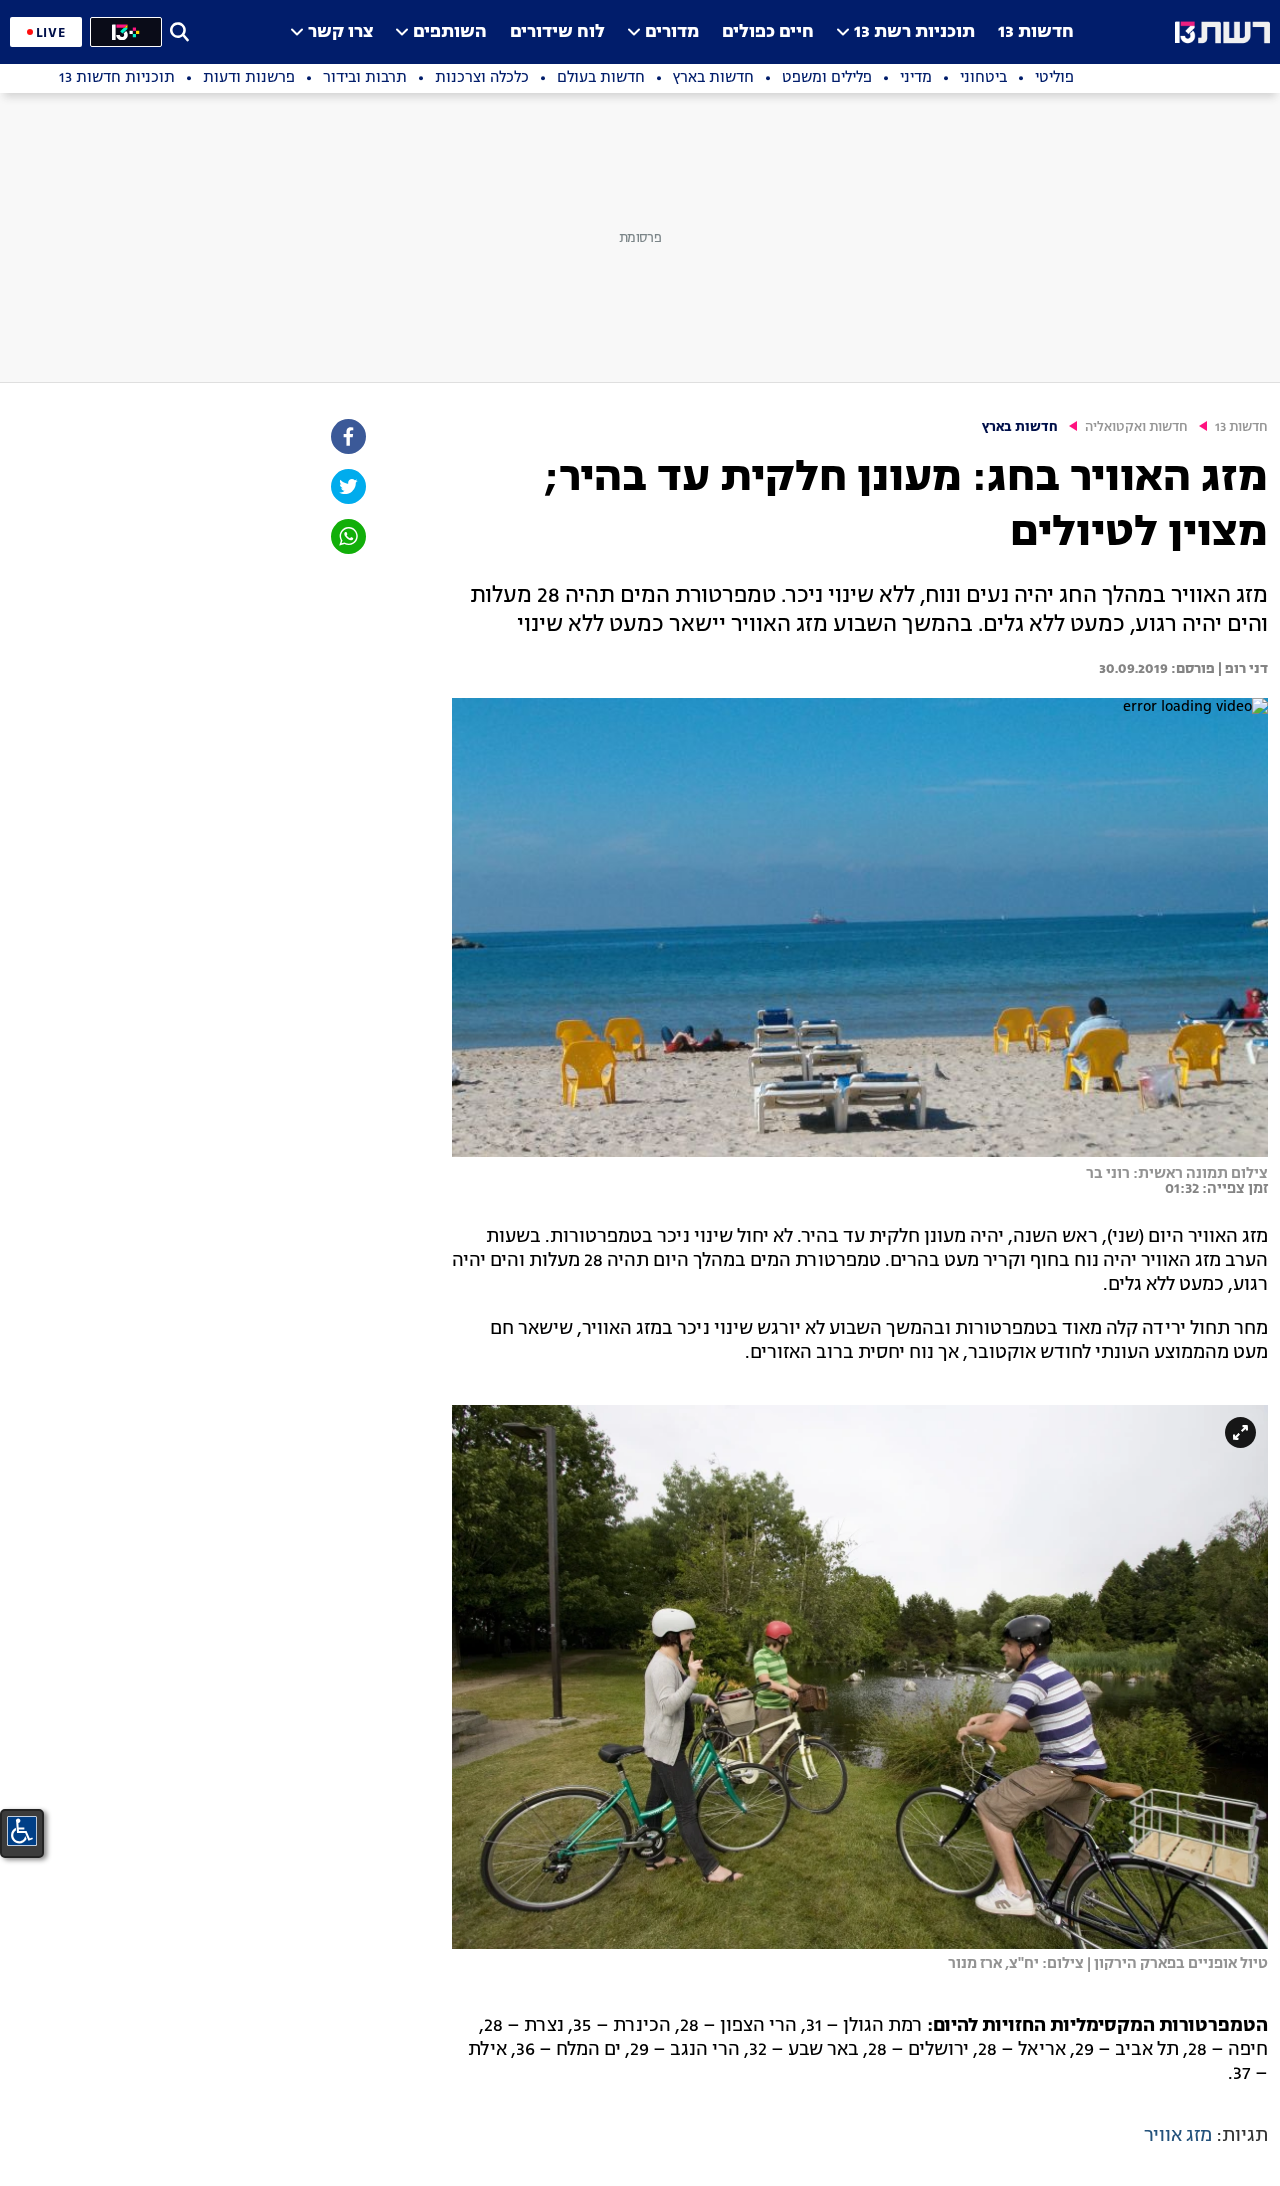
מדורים (672, 32)
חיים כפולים (768, 32)
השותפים (450, 32)
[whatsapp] (347, 536)
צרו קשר (340, 32)
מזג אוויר (1178, 2136)
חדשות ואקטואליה (1136, 427)
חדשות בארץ (1020, 427)
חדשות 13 (1036, 32)
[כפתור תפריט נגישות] (22, 1831)
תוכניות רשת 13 (914, 32)
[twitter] (347, 486)
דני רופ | (1241, 669)
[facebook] (347, 436)
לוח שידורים (557, 32)
